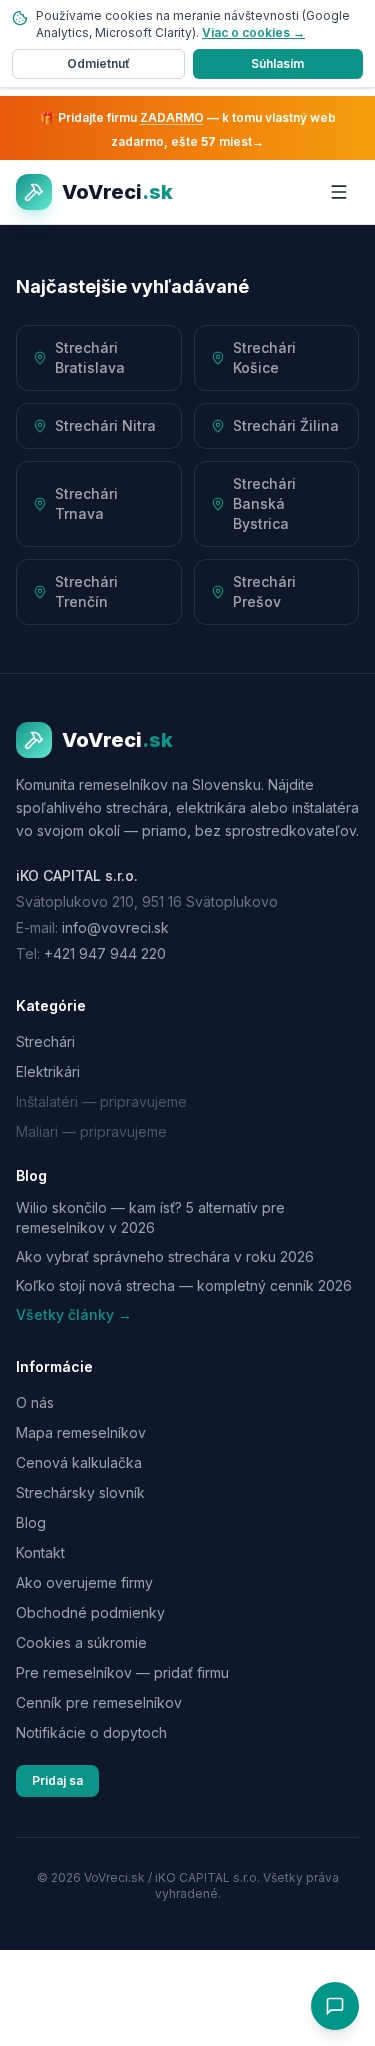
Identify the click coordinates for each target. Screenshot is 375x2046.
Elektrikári (48, 1071)
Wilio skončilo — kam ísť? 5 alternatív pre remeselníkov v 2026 (150, 1217)
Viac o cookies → (253, 32)
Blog (31, 1522)
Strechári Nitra (105, 425)
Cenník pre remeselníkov (99, 1702)
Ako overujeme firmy (84, 1582)
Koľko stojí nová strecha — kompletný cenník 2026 (184, 1285)
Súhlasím (277, 63)
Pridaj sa (57, 1780)
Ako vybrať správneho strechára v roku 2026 (165, 1256)
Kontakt (40, 1552)
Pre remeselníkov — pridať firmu (122, 1672)
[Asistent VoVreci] (335, 2006)
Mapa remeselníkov (81, 1432)
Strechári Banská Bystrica (264, 503)
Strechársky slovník (80, 1492)
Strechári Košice (264, 357)
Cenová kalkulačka (79, 1462)
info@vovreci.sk (115, 927)
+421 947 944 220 (105, 953)
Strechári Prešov (264, 591)
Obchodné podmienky (90, 1612)
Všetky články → (74, 1314)
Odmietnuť (98, 63)
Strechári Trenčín (86, 591)
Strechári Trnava (86, 503)
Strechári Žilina (286, 425)
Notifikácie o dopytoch (91, 1732)
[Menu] (339, 192)
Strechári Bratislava (90, 357)
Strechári (45, 1041)
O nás (35, 1402)
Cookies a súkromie (81, 1642)
